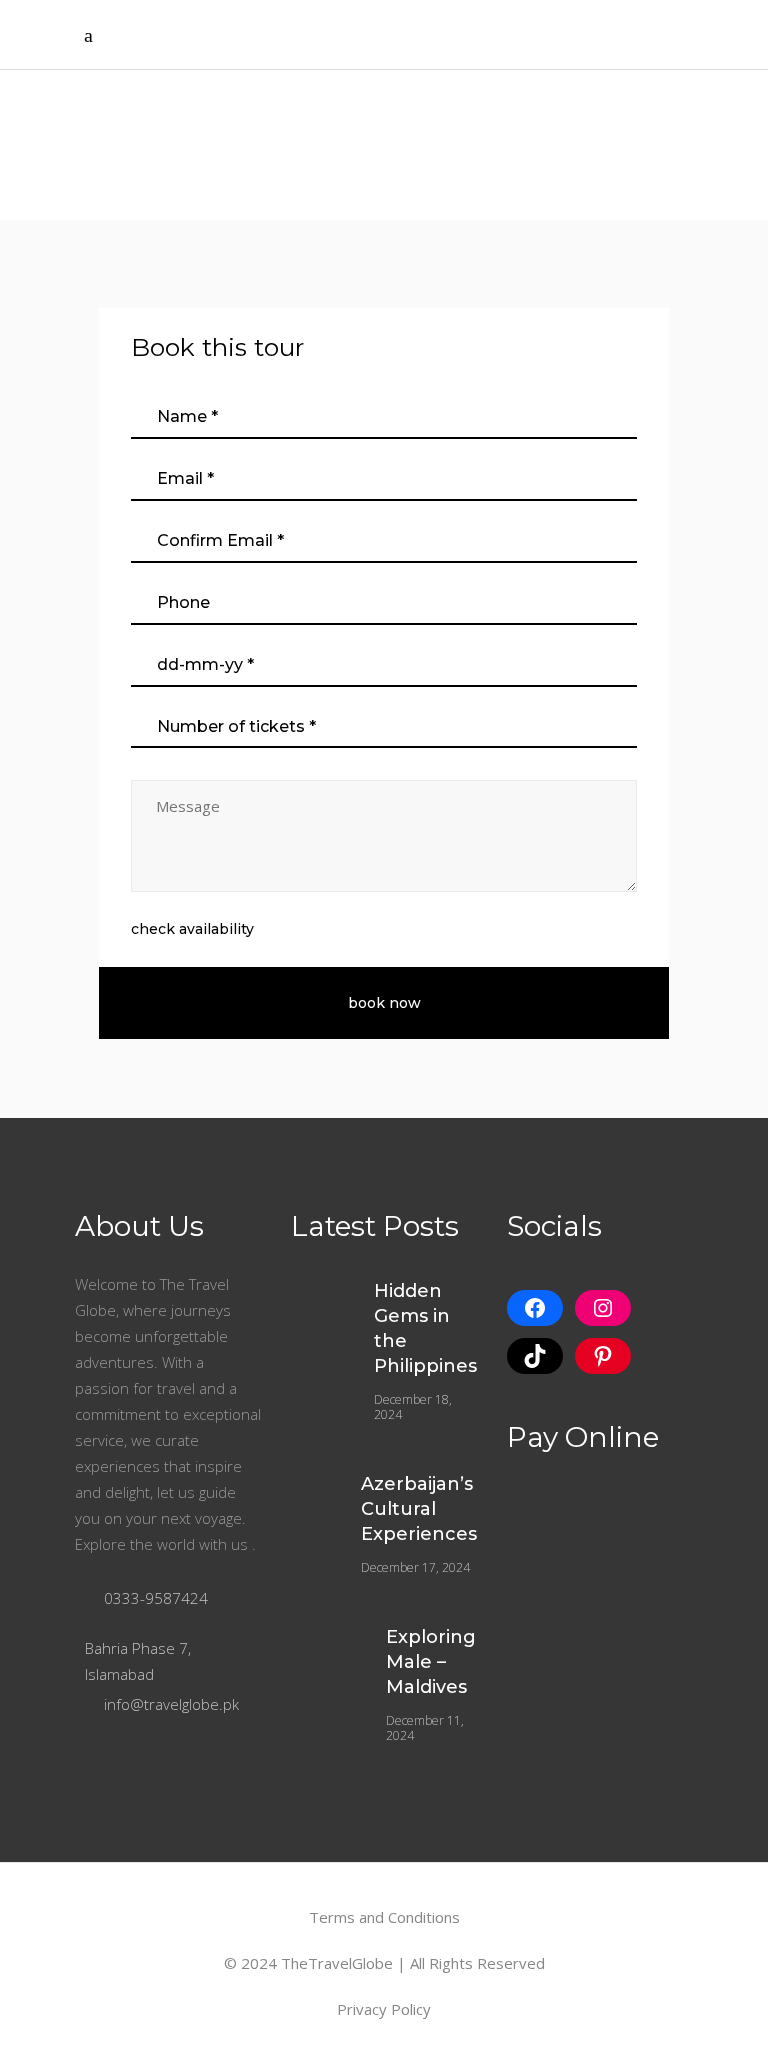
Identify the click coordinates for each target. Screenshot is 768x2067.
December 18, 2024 (413, 1407)
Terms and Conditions (384, 1917)
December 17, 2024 (415, 1567)
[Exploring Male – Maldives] (326, 1649)
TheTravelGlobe (337, 1963)
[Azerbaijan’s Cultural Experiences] (313, 1483)
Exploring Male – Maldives (431, 1662)
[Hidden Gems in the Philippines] (320, 1297)
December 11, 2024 (425, 1728)
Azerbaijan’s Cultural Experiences (419, 1509)
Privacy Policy (384, 2009)
